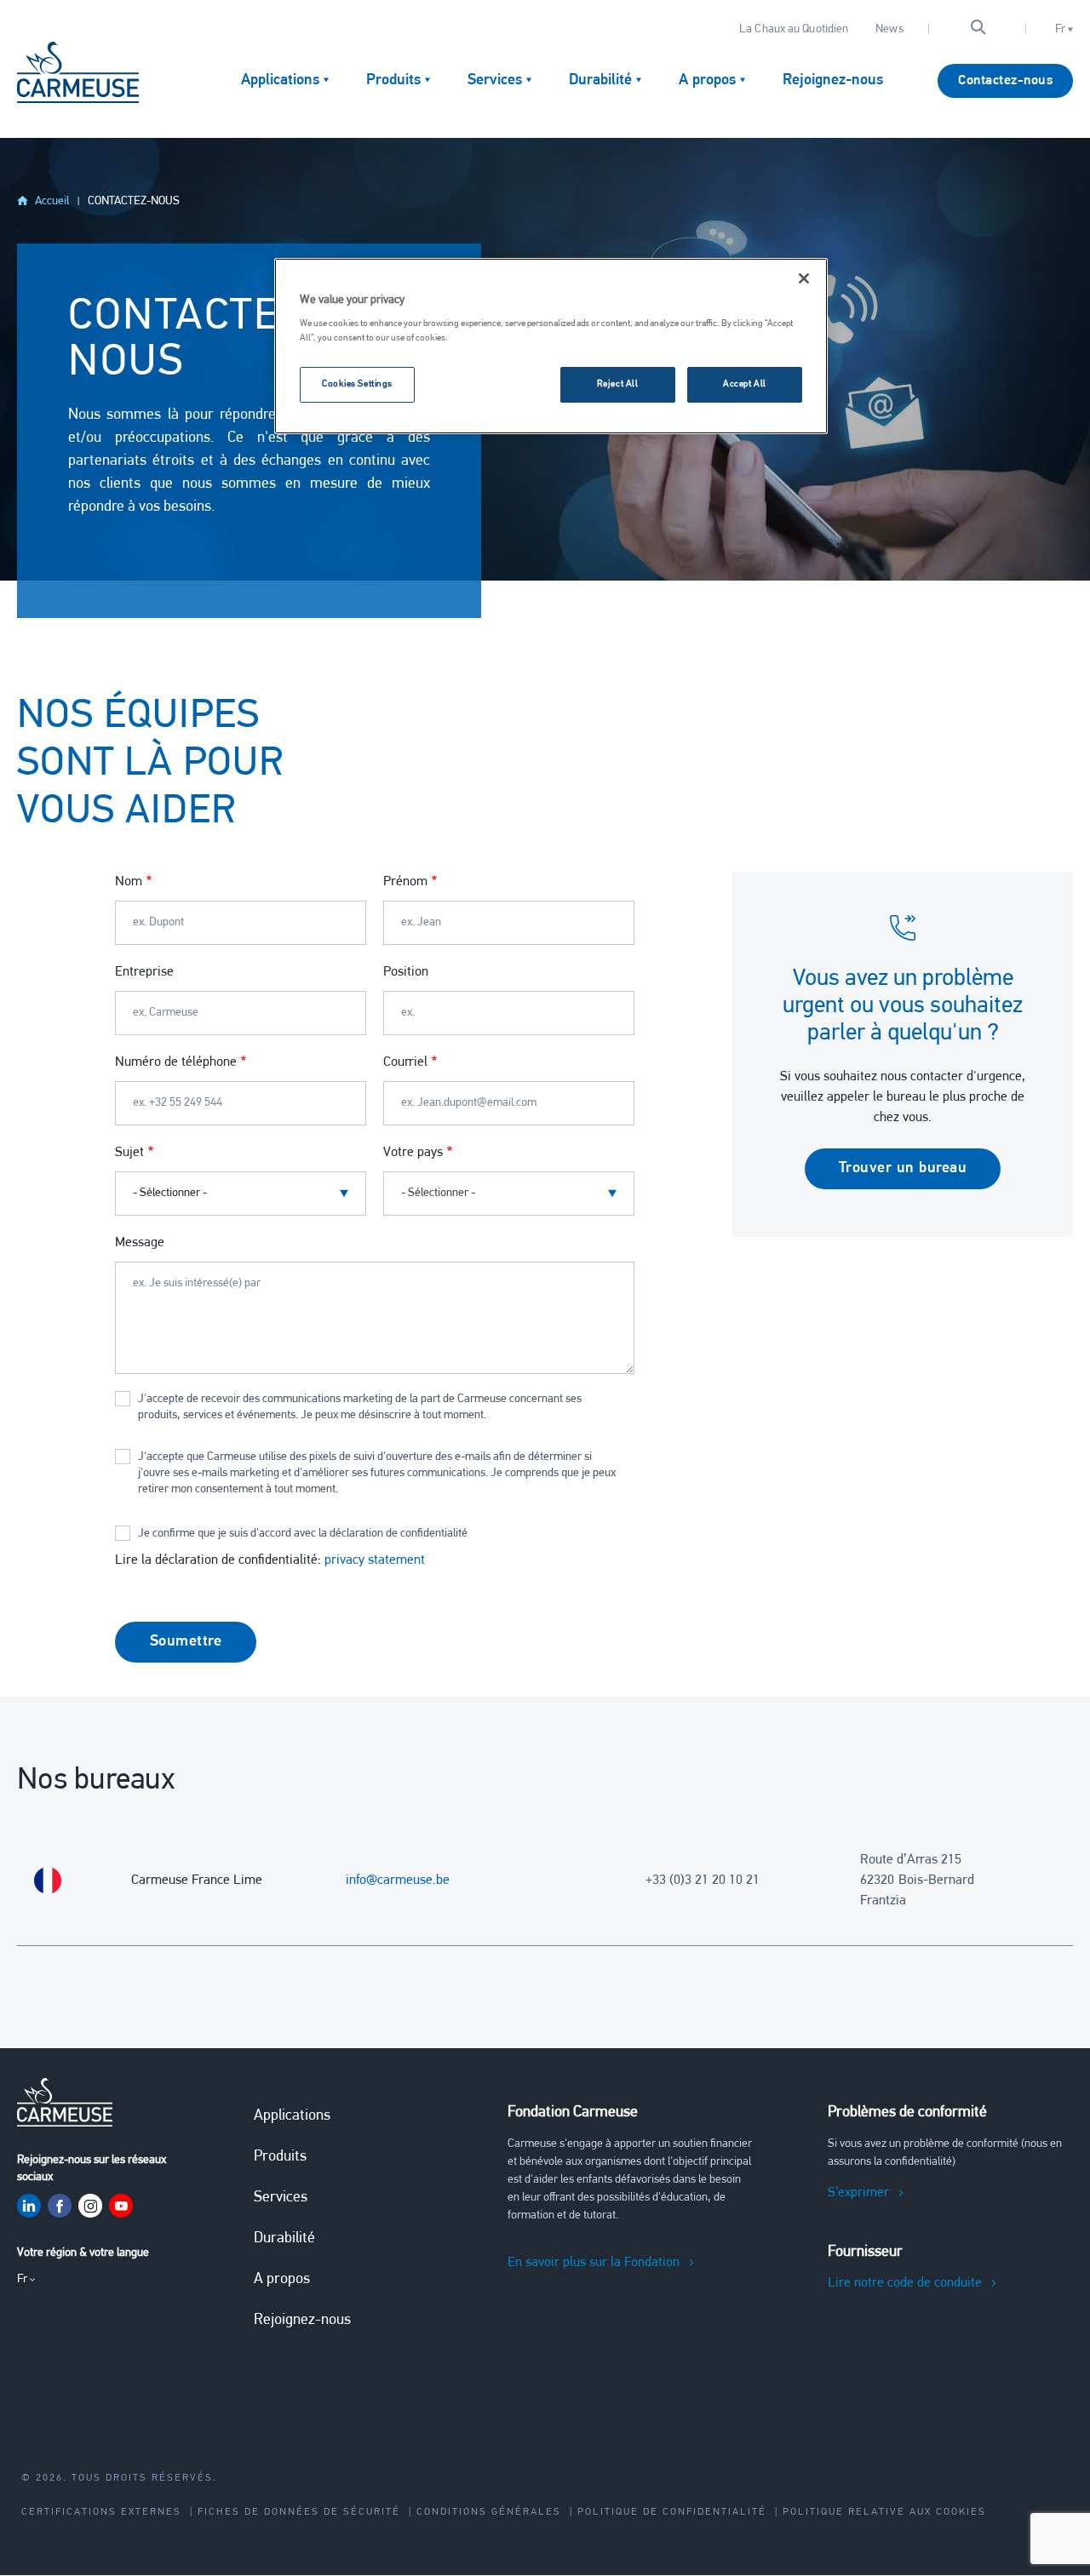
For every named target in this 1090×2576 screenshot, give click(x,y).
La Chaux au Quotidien (794, 29)
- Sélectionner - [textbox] (438, 1193)
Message (140, 1243)
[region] (551, 346)
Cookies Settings (357, 384)
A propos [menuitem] (707, 81)
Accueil (52, 201)
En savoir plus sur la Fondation (594, 2263)
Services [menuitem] (495, 81)
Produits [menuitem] (393, 81)
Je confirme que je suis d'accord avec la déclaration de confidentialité (303, 1534)
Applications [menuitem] (280, 81)
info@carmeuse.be (398, 1880)
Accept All (745, 384)
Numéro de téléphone (176, 1062)
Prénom (405, 882)
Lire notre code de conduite (905, 2283)
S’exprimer (858, 2193)
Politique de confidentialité (672, 2512)
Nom (129, 882)
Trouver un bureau (903, 1169)
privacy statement (375, 1560)
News (889, 29)
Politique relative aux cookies (884, 2512)
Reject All (618, 384)
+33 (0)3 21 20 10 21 (703, 1880)
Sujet (129, 1153)
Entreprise (144, 972)
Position (406, 972)
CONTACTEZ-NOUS (134, 201)
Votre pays (413, 1153)
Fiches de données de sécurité (299, 2512)
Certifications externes (101, 2512)
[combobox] (509, 1194)
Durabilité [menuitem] (600, 81)
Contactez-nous (1005, 81)
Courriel (405, 1062)
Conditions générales (489, 2512)
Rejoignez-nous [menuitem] (833, 81)
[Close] (804, 278)
